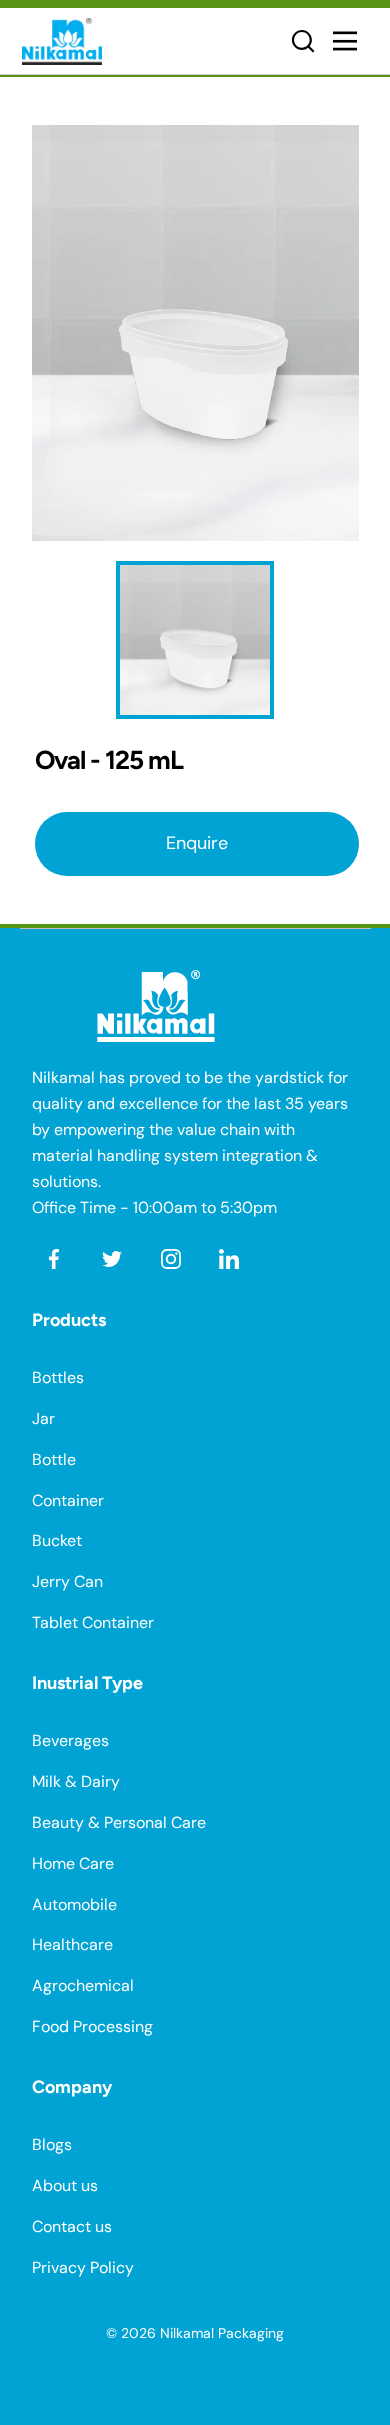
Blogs (52, 2144)
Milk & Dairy (76, 1781)
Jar (43, 1418)
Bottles (58, 1377)
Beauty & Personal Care (119, 1822)
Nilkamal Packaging (222, 2333)
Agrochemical (83, 1985)
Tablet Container (93, 1622)
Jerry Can (67, 1581)
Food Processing (92, 2026)
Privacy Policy (83, 2267)
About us (65, 2185)
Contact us (72, 2226)
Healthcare (72, 1944)
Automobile (74, 1904)
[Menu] (350, 41)
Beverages (70, 1740)
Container (68, 1500)
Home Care (73, 1863)
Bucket (57, 1540)
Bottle (54, 1459)
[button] (303, 41)
